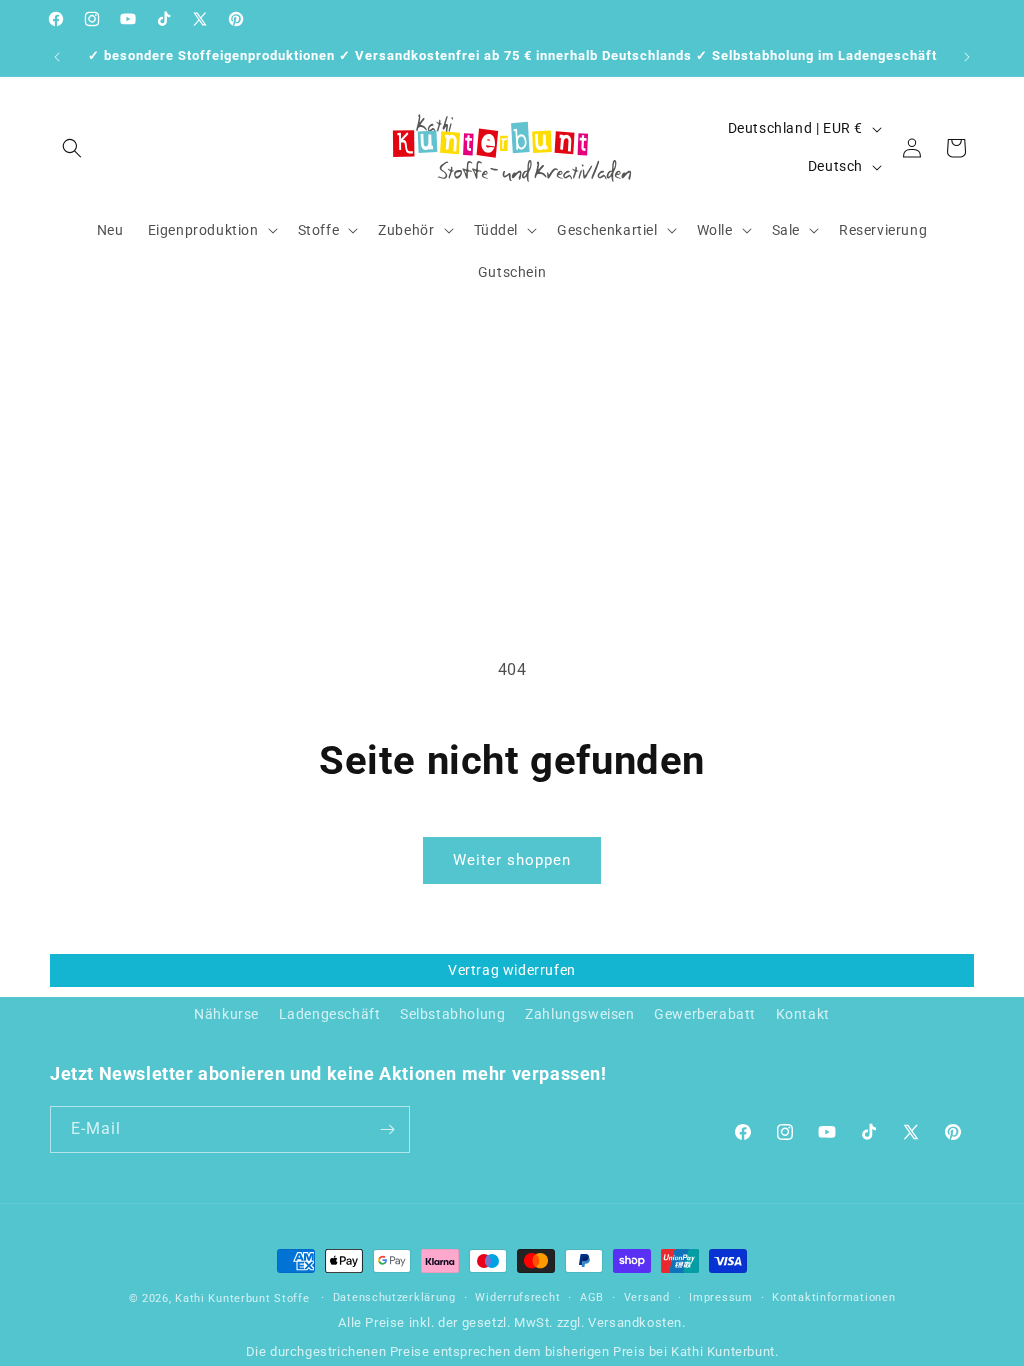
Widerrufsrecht (517, 1297)
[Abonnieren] (387, 1129)
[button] (72, 148)
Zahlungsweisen (579, 1014)
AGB (592, 1297)
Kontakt (803, 1014)
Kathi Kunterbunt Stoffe (244, 1298)
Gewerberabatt (705, 1014)
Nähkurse (226, 1014)
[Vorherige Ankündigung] (57, 57)
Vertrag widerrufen (512, 970)
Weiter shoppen (512, 860)
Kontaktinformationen (833, 1297)
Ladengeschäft (330, 1014)
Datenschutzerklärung (394, 1297)
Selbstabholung (452, 1014)
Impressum (720, 1297)
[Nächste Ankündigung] (967, 57)
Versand (647, 1297)
